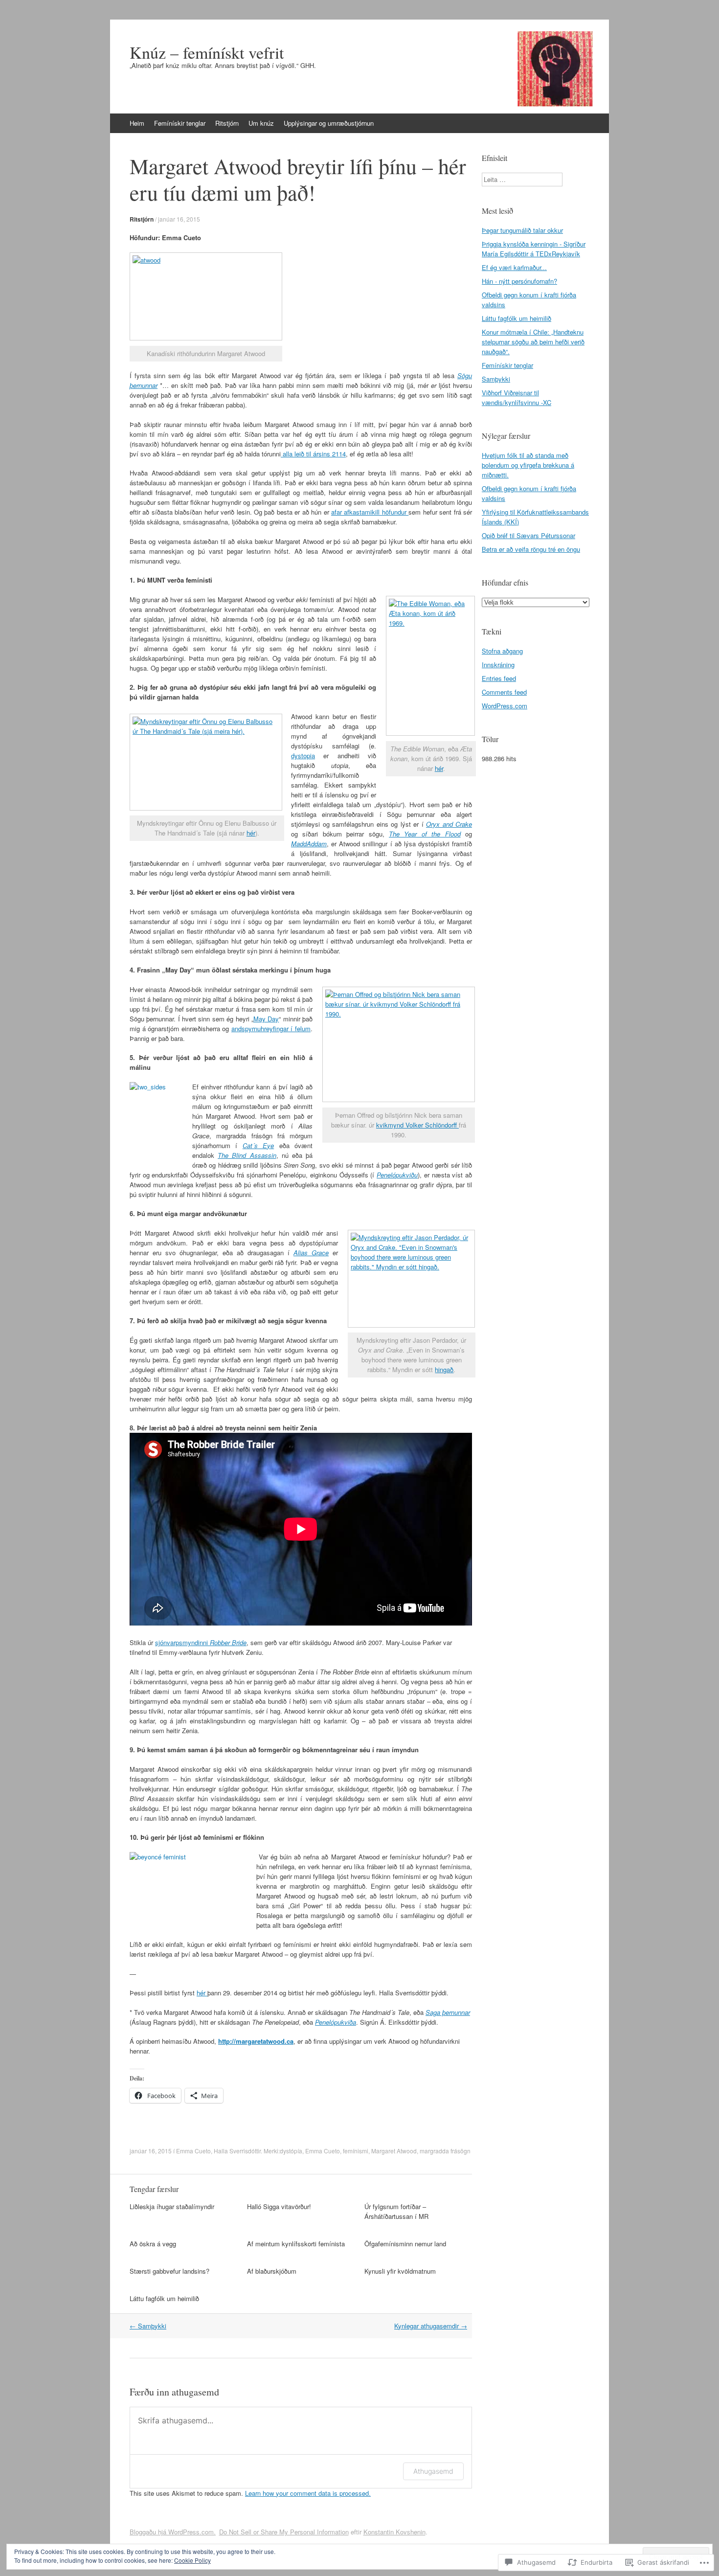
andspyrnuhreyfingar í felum (271, 1028)
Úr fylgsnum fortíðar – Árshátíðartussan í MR (396, 2211)
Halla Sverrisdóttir (237, 2151)
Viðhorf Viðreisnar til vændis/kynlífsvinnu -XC (517, 397)
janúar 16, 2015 (179, 219)
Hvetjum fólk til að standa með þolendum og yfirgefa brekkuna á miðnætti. (528, 465)
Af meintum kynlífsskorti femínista (296, 2244)
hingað (444, 1369)
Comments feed (504, 692)
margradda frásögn (445, 2151)
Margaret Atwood (394, 2151)
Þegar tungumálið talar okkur (522, 230)
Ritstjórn (227, 123)
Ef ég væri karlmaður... (514, 267)
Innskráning (498, 665)
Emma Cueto (193, 2151)
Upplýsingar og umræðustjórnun (329, 123)
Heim (137, 123)
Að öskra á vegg (153, 2244)
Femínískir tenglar (180, 123)
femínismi (356, 2151)
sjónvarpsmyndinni (201, 1642)
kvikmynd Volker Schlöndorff (417, 1125)
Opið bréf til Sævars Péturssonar (528, 535)
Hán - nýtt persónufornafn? (519, 281)
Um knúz (261, 123)
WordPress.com (505, 706)
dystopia (303, 756)
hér (439, 768)
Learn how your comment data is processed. (308, 2493)
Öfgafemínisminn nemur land (405, 2244)
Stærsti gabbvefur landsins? (169, 2271)
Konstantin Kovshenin (394, 2532)
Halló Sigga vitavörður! (279, 2206)
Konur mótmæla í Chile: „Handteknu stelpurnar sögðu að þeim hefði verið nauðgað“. (533, 342)
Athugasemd (433, 2471)
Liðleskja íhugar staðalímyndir (172, 2206)
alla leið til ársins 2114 (313, 454)
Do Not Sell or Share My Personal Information (284, 2532)
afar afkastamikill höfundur (370, 512)
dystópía (291, 2151)
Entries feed (499, 678)
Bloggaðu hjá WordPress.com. (173, 2532)
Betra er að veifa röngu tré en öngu (531, 549)
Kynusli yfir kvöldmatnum (400, 2271)
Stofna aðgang (502, 651)
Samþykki (148, 2326)
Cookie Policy (192, 2560)
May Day (266, 1019)
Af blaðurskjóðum (272, 2271)
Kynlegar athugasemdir (431, 2326)
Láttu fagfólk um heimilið (164, 2298)
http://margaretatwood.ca (256, 2041)
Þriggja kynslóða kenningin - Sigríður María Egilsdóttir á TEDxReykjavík (534, 249)
